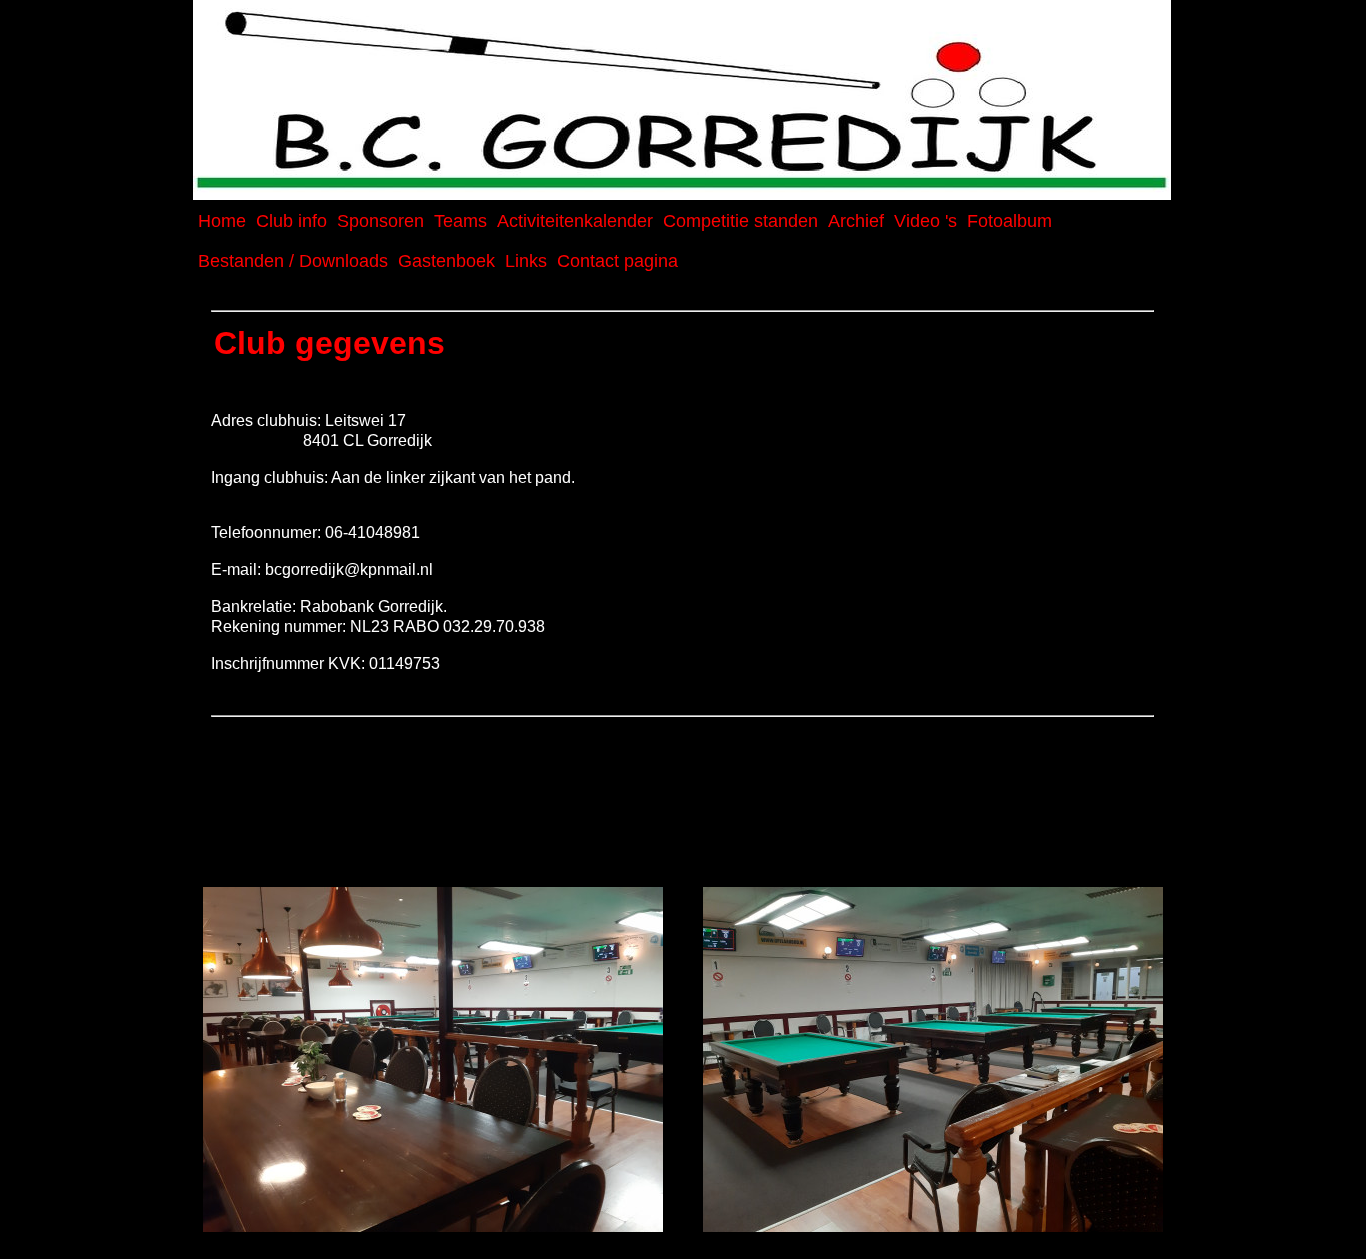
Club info (291, 221)
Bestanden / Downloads (293, 261)
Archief (856, 221)
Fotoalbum (1009, 221)
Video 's (925, 221)
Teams (460, 221)
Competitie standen (740, 221)
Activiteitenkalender (575, 221)
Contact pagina (617, 261)
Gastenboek (446, 261)
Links (526, 261)
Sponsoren (380, 221)
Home (222, 221)
